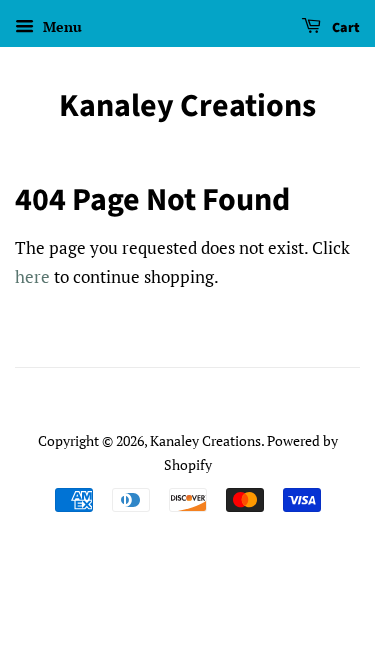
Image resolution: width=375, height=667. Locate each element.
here (32, 276)
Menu (60, 26)
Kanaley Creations (187, 106)
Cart (344, 28)
